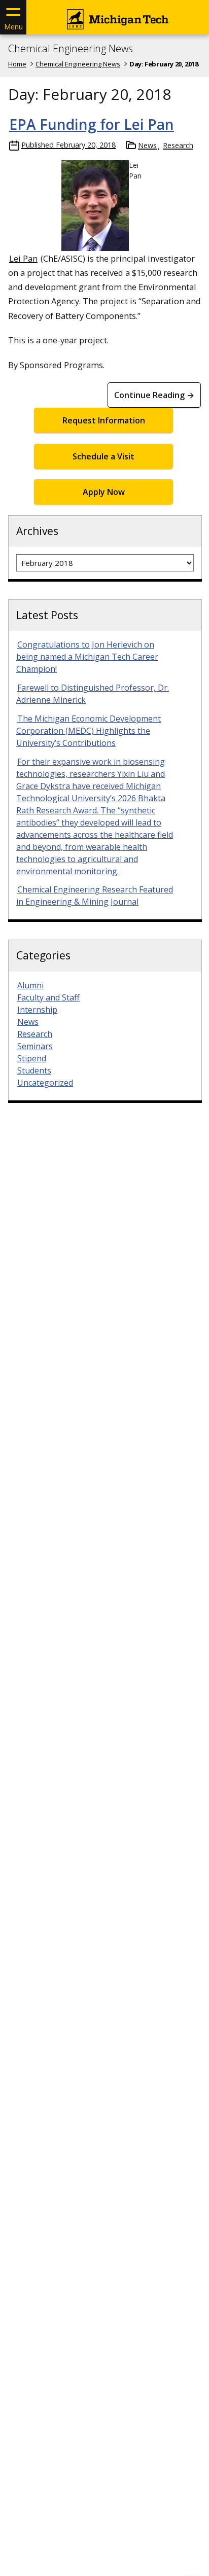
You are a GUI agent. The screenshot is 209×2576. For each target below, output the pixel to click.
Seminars (35, 1046)
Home (17, 64)
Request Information (104, 420)
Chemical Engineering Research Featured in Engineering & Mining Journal (95, 896)
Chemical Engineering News (71, 49)
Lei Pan (23, 258)
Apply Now (104, 492)
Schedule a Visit (103, 456)
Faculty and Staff (48, 997)
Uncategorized (45, 1083)
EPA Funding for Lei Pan (92, 124)
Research (178, 145)
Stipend (32, 1058)
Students (34, 1070)
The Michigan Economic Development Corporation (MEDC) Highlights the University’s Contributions (89, 731)
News (147, 145)
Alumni (30, 985)
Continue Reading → (154, 395)
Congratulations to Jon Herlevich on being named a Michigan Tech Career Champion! (87, 657)
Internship (37, 1010)
